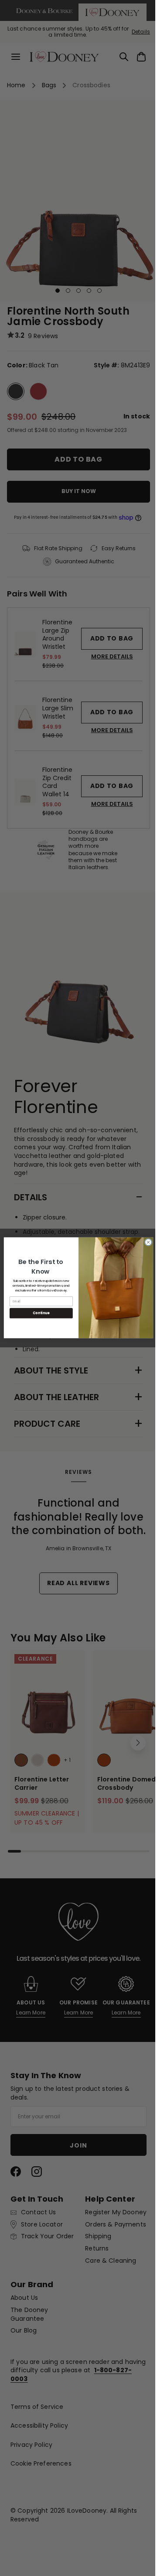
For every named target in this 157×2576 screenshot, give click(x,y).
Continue (38, 1313)
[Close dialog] (145, 1242)
